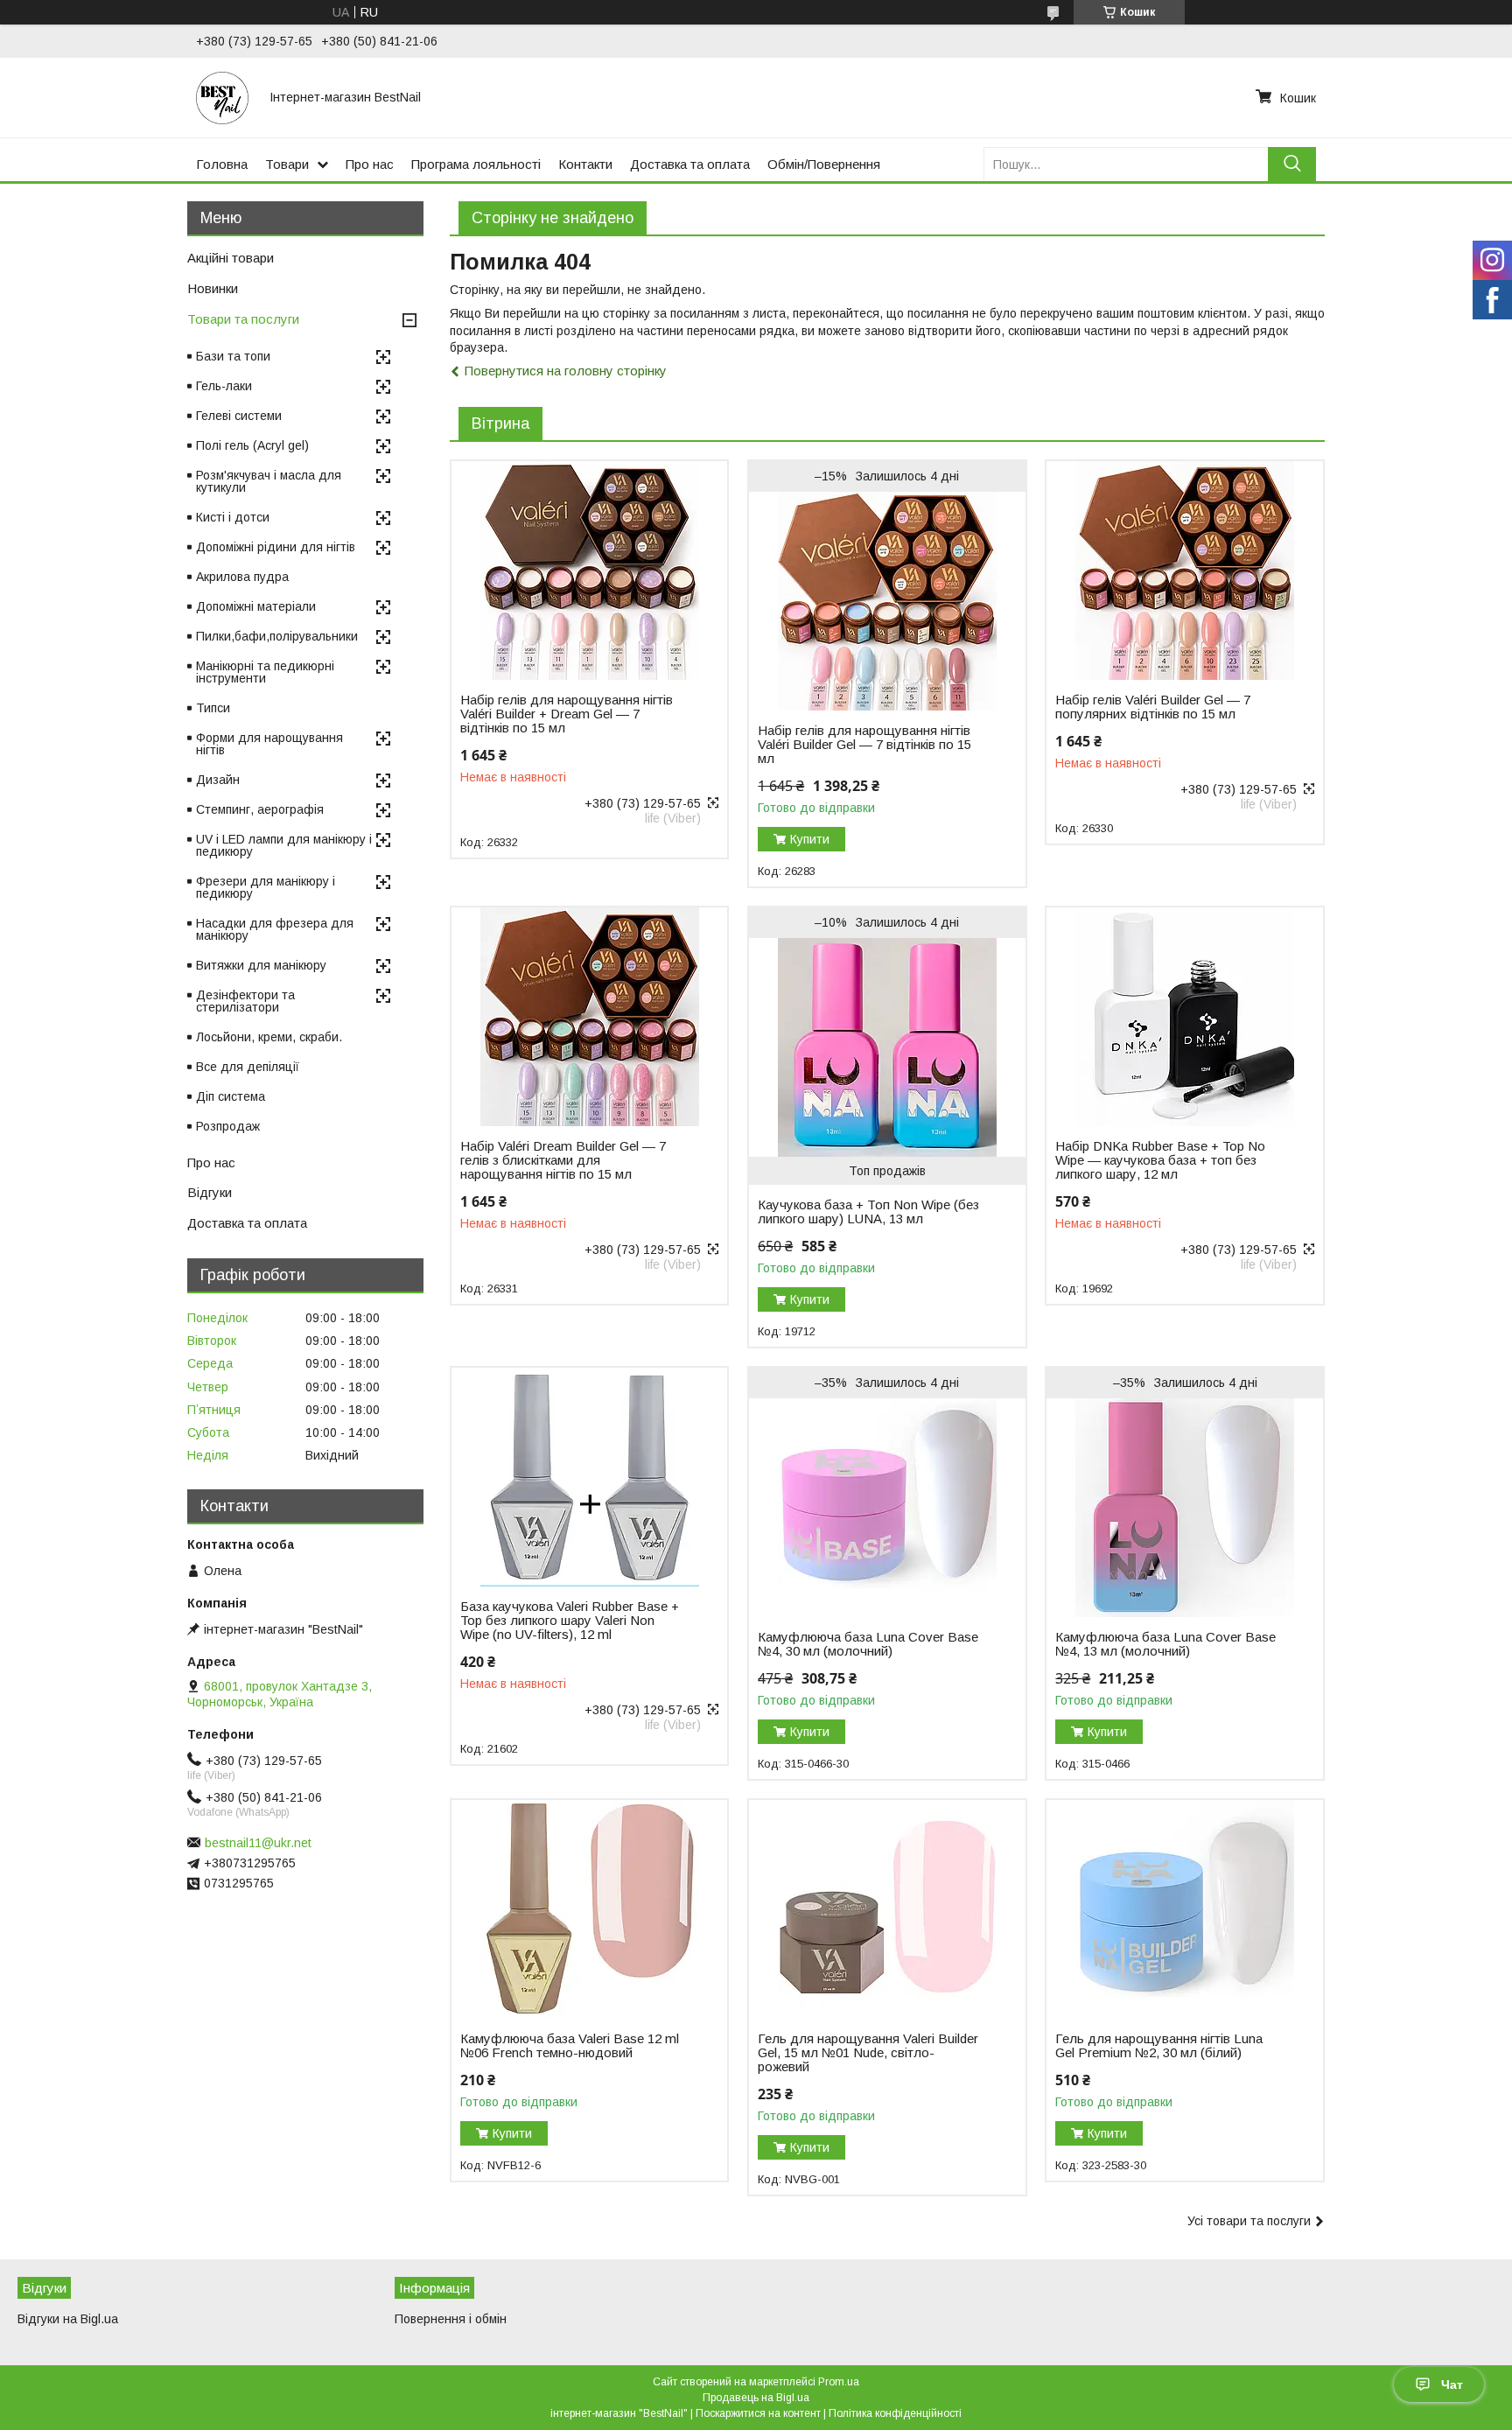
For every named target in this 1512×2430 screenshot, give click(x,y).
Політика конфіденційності (895, 2413)
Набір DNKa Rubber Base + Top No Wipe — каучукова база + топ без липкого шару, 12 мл (1160, 1160)
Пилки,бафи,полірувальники (277, 636)
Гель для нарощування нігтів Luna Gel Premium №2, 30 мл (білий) (1159, 2046)
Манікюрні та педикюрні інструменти (265, 672)
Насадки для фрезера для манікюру (275, 929)
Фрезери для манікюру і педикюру (266, 887)
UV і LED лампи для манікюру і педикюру (284, 845)
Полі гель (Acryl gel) (252, 445)
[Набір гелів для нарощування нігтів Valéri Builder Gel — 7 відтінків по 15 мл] (887, 601)
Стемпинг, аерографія (260, 809)
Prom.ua (839, 2382)
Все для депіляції (248, 1067)
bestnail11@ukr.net (258, 1843)
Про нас (370, 164)
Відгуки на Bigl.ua (68, 2319)
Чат (1452, 2384)
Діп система (231, 1096)
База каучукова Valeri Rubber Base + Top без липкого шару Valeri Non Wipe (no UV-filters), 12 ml (570, 1621)
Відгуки (210, 1192)
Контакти (585, 164)
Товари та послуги (243, 319)
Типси (213, 708)
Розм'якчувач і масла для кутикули (269, 481)
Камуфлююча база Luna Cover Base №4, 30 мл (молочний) (868, 1644)
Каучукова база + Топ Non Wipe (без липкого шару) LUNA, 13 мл (868, 1212)
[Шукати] (1292, 164)
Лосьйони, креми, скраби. (269, 1037)
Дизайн (218, 780)
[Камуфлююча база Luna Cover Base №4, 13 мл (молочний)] (1184, 1508)
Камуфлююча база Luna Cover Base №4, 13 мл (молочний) (1165, 1644)
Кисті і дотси (233, 517)
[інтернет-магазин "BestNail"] (222, 97)
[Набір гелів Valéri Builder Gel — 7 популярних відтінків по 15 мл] (1184, 571)
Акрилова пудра (242, 577)
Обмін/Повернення (824, 164)
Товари (287, 164)
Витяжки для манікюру (261, 965)
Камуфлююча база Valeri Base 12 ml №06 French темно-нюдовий (570, 2046)
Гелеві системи (239, 416)
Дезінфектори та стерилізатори (245, 1001)
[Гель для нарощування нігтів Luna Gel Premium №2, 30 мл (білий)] (1184, 1909)
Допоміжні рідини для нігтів (276, 547)
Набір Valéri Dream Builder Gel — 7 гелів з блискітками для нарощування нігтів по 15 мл (563, 1160)
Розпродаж (228, 1126)
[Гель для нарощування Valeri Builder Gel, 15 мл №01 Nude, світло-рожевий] (887, 1909)
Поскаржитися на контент (758, 2413)
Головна (222, 164)
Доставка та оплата (690, 164)
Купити (810, 839)
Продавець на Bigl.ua (756, 2398)
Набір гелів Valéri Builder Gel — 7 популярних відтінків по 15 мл (1153, 707)
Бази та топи (233, 356)
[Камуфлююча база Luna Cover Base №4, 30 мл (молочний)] (887, 1508)
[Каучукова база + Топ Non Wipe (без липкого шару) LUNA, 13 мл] (887, 1047)
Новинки (213, 288)
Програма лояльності (476, 164)
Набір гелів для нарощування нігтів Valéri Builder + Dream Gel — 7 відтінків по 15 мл (567, 714)
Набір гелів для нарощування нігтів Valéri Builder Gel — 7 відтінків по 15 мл (864, 745)
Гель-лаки (224, 386)
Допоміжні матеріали (256, 606)
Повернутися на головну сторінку (566, 371)
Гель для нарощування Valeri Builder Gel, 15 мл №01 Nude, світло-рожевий (868, 2053)
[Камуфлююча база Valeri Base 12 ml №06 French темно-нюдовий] (589, 1909)
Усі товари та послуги (1249, 2221)
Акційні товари (231, 258)
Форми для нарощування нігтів (269, 744)
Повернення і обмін (451, 2319)
